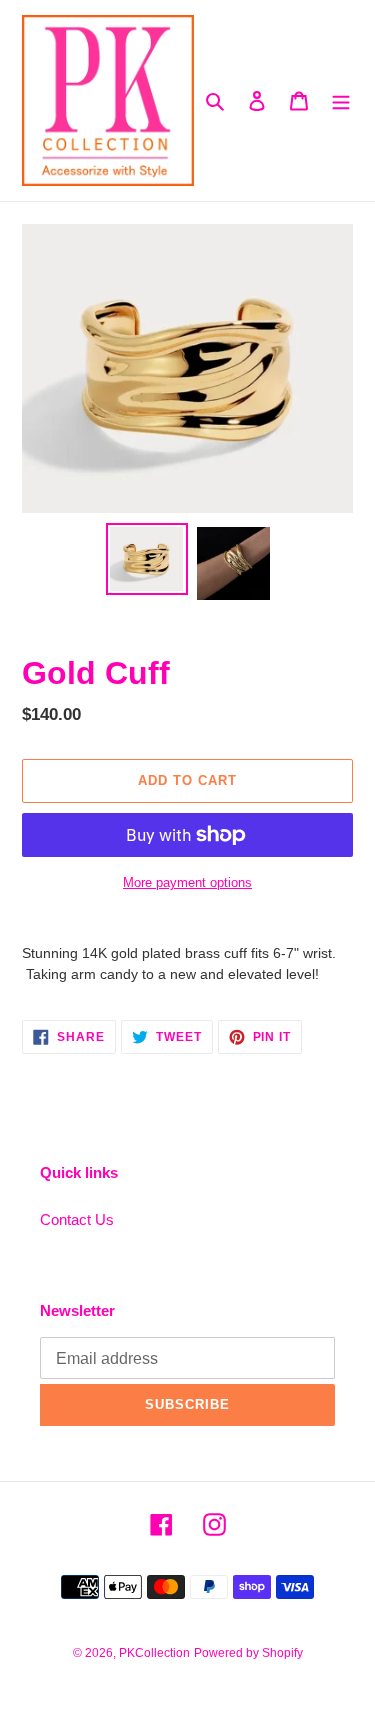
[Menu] (341, 100)
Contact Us (77, 1219)
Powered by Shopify (248, 1653)
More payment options (187, 882)
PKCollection (154, 1653)
